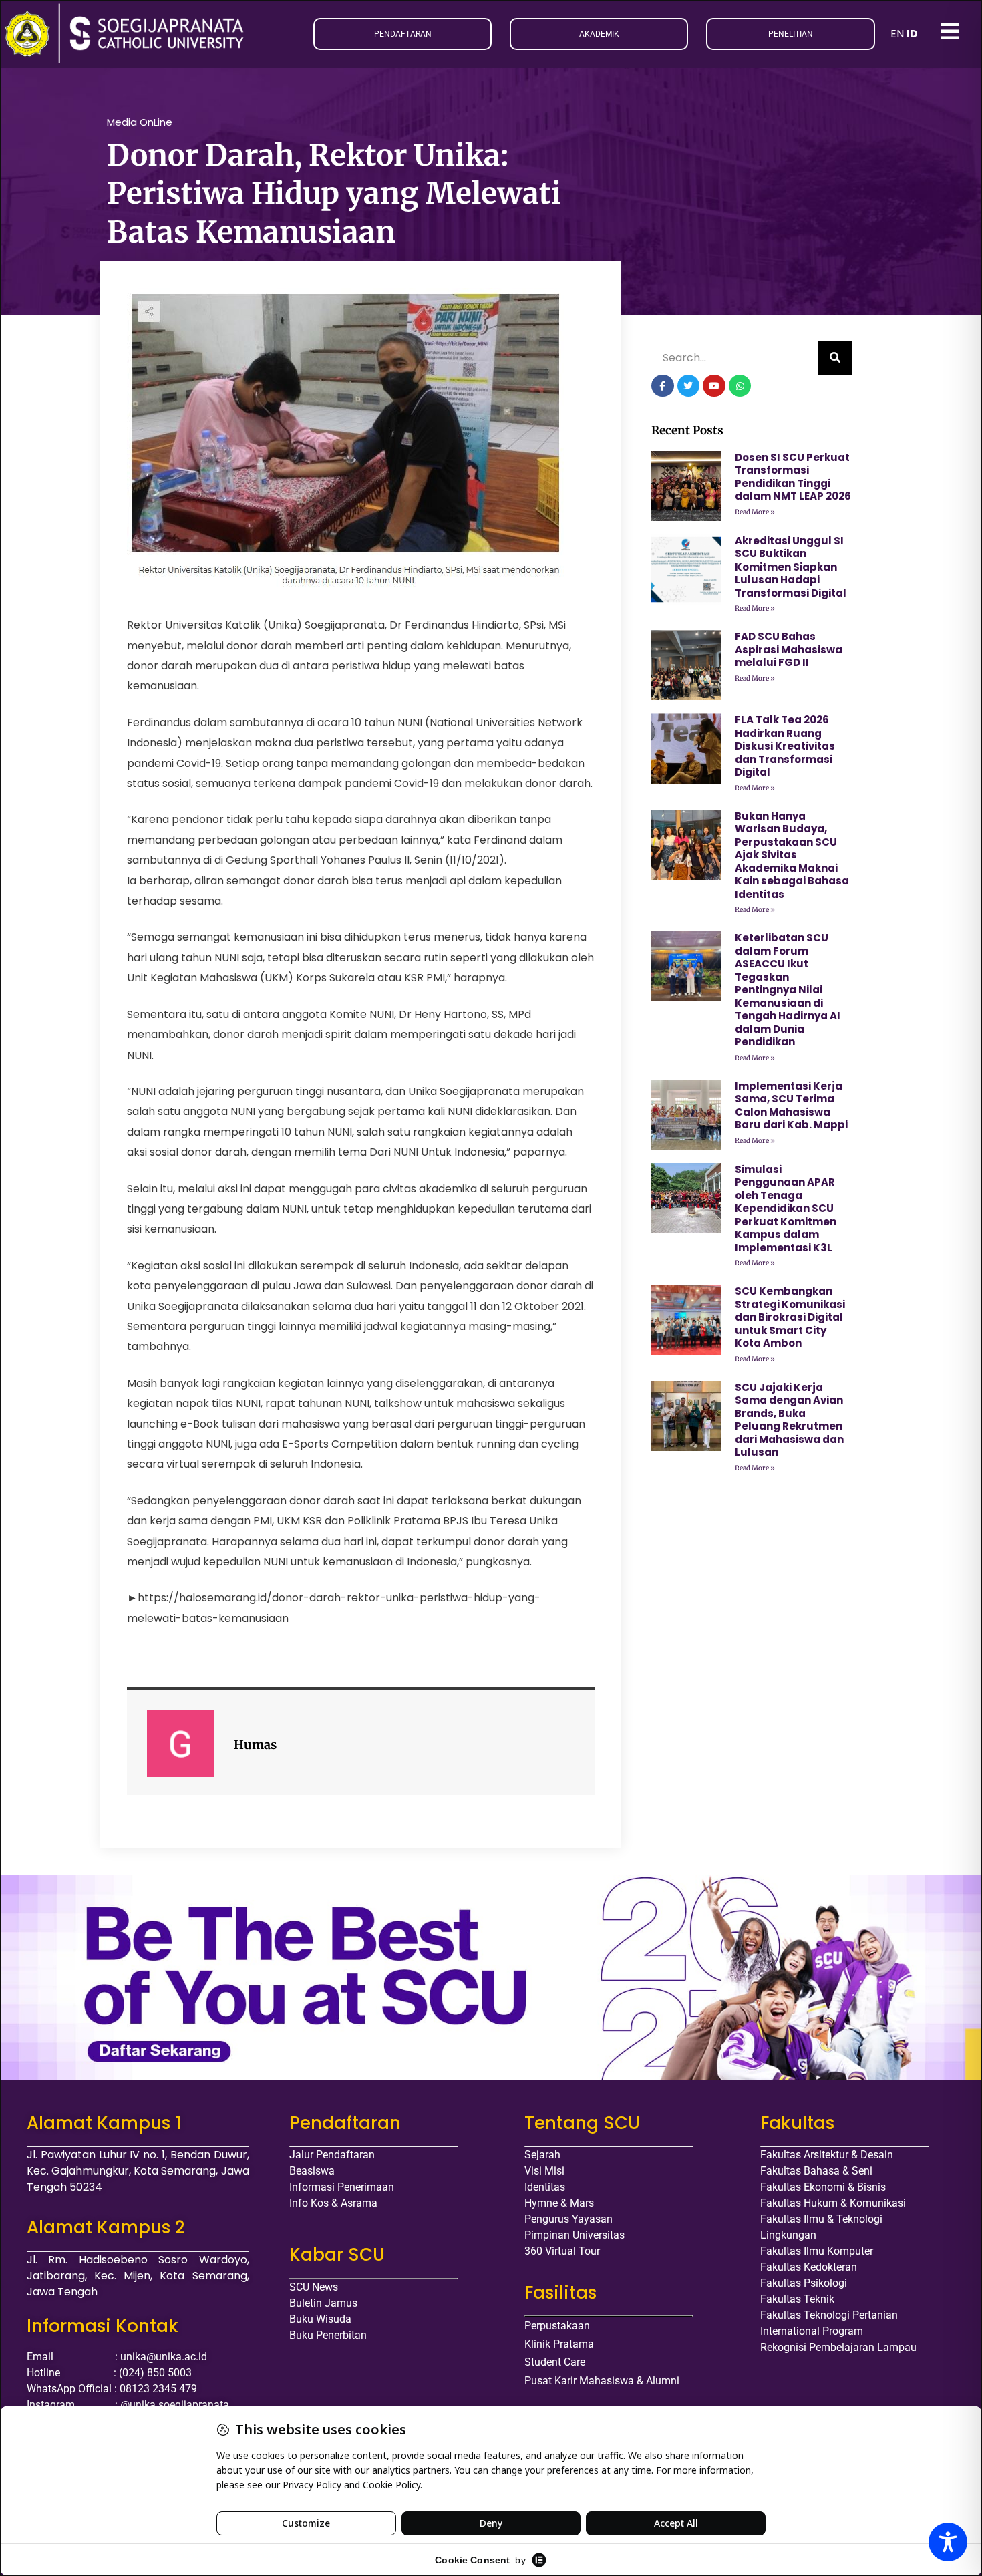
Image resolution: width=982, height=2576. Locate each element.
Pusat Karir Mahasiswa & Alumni (602, 2381)
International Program (812, 2331)
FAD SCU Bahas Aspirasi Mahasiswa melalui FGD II (789, 649)
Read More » (755, 512)
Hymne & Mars (559, 2203)
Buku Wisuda (320, 2319)
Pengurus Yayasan (568, 2219)
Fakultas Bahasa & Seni (816, 2171)
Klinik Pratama (559, 2344)
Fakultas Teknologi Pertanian (829, 2315)
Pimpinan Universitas (575, 2235)
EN (897, 34)
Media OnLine (140, 122)
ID (912, 34)
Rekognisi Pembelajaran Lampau (838, 2347)
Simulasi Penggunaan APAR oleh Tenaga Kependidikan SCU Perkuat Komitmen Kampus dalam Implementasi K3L (786, 1209)
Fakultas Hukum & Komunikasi (833, 2203)
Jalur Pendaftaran (332, 2155)
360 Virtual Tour (562, 2251)
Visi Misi (544, 2171)
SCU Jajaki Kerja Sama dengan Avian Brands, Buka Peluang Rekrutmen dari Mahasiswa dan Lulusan (789, 1420)
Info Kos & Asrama (333, 2203)
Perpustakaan (557, 2326)
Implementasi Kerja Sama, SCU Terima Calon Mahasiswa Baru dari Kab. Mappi (791, 1106)
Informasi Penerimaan (342, 2187)
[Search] (835, 358)
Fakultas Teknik (797, 2299)
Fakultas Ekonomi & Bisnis (823, 2187)
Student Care (555, 2362)
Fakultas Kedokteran (809, 2267)
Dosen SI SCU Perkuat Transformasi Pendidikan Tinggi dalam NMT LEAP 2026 (793, 477)
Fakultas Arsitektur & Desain (827, 2155)
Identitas (545, 2187)
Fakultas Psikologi (804, 2283)
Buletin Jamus (323, 2303)
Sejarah (542, 2155)
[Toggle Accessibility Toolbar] (948, 2542)
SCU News (314, 2287)
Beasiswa (312, 2171)
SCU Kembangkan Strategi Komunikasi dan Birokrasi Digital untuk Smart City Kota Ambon (790, 1317)
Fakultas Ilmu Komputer (817, 2251)
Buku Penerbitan (328, 2335)
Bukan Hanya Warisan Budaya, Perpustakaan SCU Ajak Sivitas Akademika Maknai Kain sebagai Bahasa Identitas (792, 855)
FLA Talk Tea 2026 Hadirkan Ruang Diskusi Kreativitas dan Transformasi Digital (785, 746)
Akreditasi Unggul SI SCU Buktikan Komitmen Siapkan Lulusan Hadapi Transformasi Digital (791, 567)
